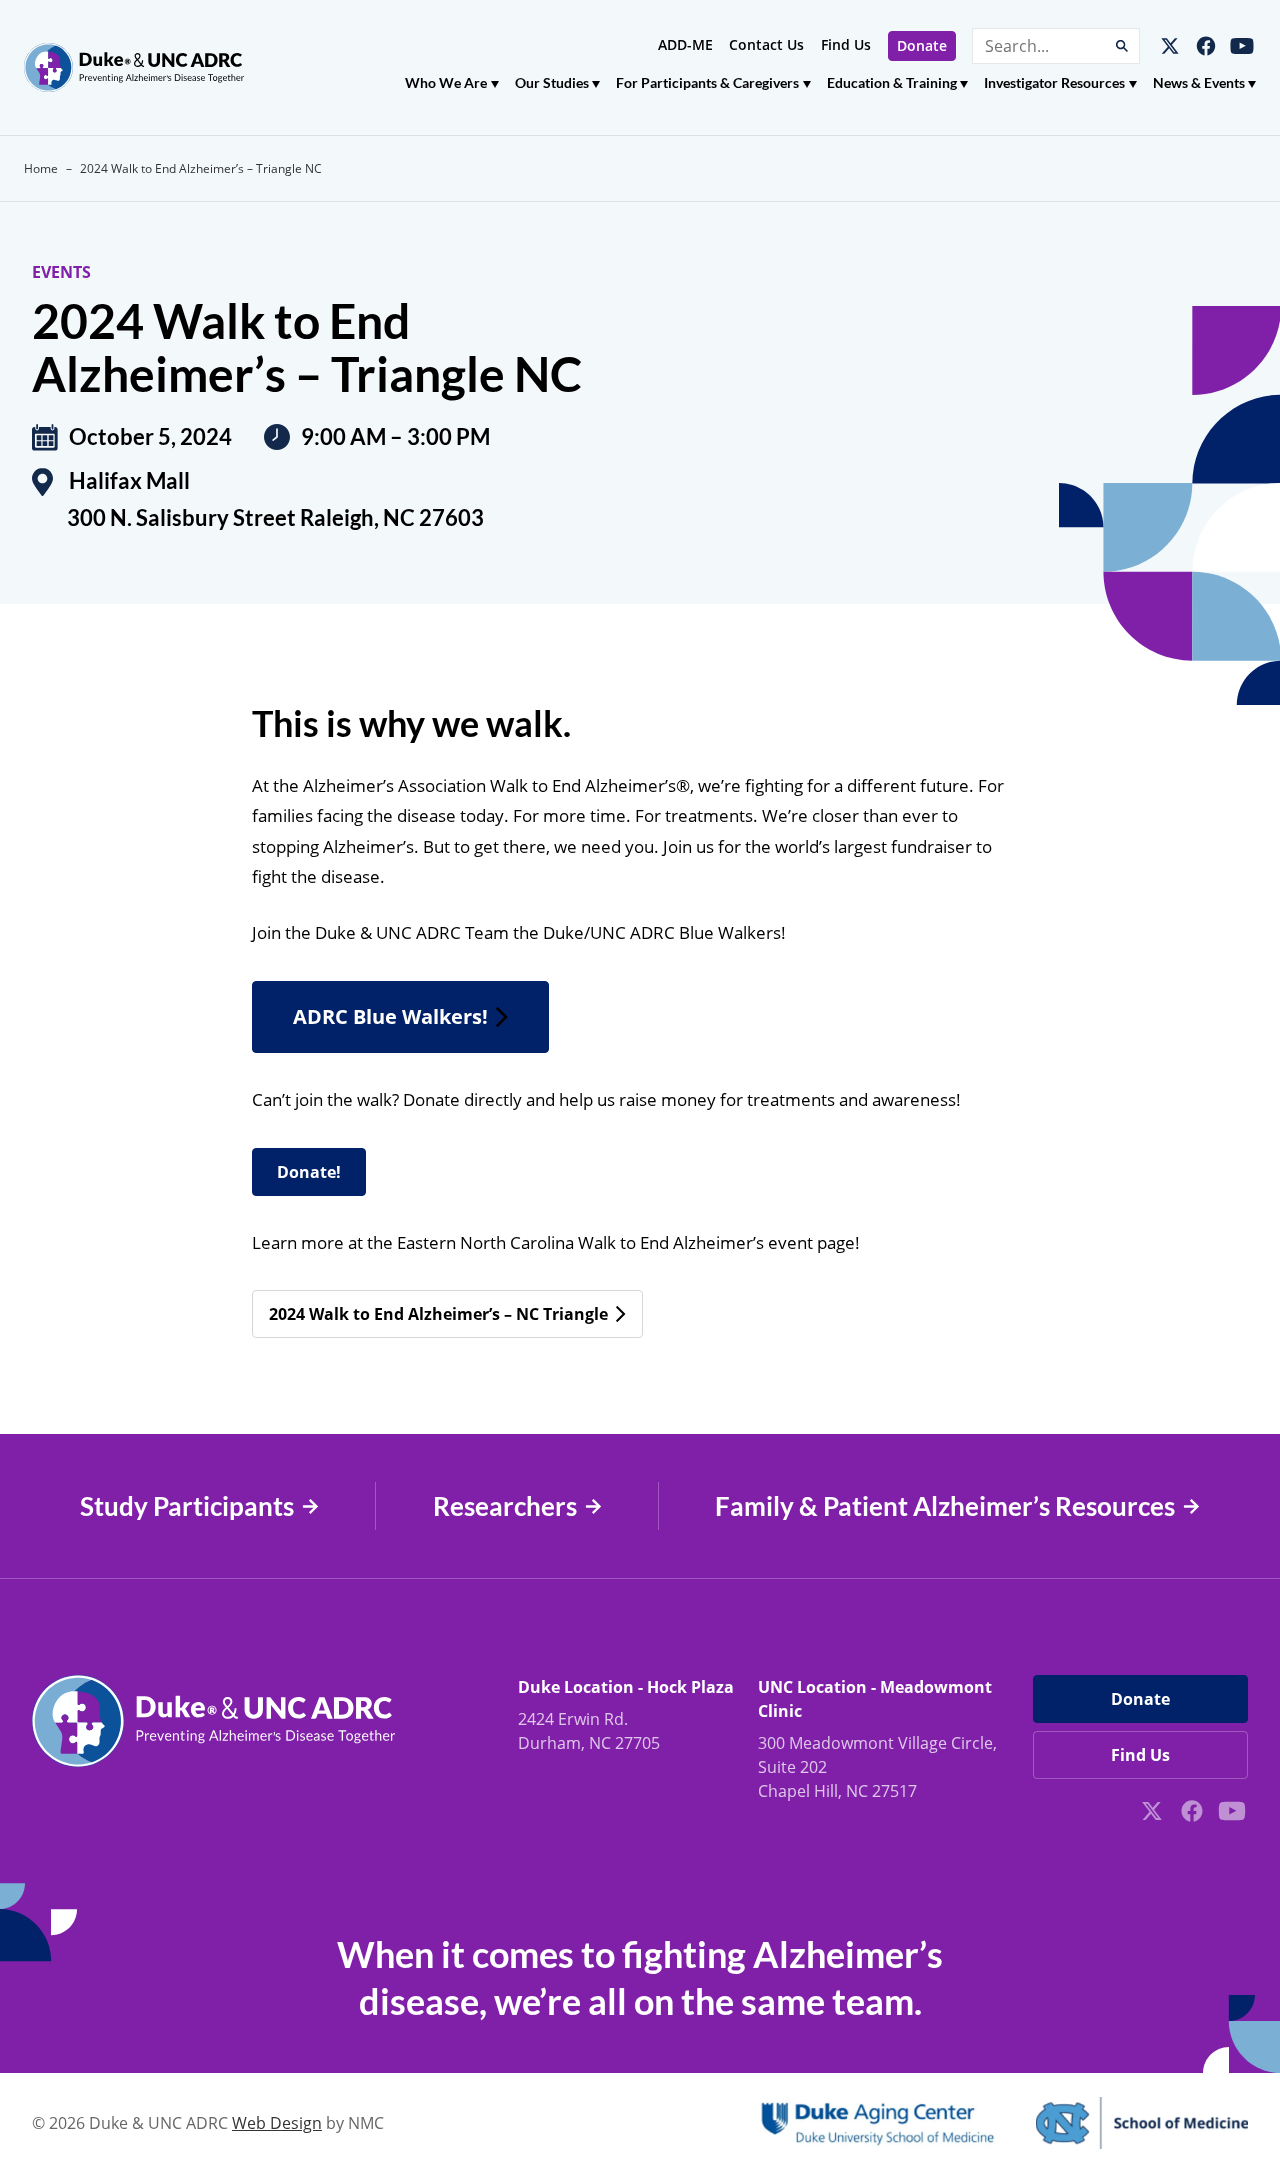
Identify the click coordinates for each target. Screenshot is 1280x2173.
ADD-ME (685, 44)
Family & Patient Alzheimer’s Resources (945, 1506)
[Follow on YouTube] (1242, 46)
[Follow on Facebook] (1206, 46)
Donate (922, 45)
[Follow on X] (1170, 46)
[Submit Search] (1122, 46)
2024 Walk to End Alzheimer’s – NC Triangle (438, 1314)
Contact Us (766, 44)
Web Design (277, 2123)
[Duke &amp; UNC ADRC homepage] (134, 67)
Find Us (846, 44)
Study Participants (187, 1506)
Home (41, 168)
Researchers (505, 1506)
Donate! (309, 1172)
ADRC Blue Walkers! (390, 1016)
